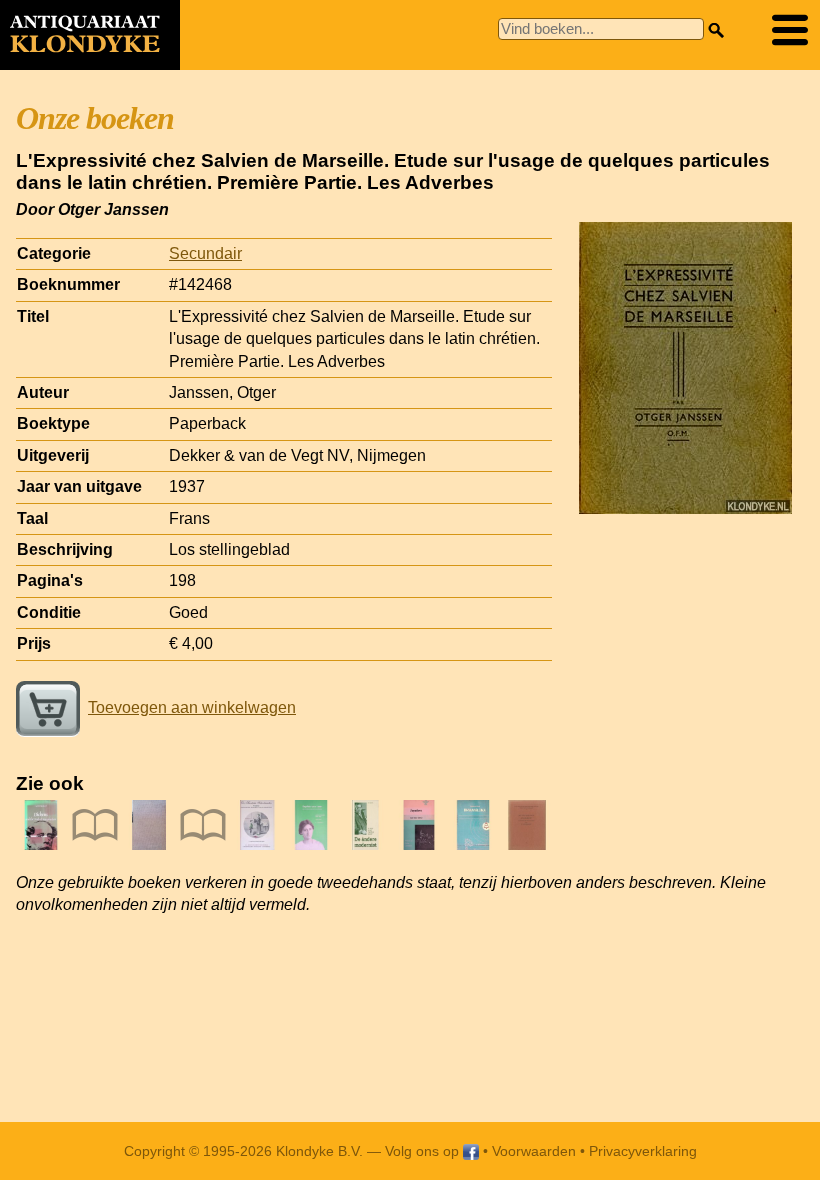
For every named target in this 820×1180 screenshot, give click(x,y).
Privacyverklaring (643, 1151)
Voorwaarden (534, 1151)
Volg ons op (424, 1151)
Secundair (205, 253)
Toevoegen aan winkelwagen (192, 707)
